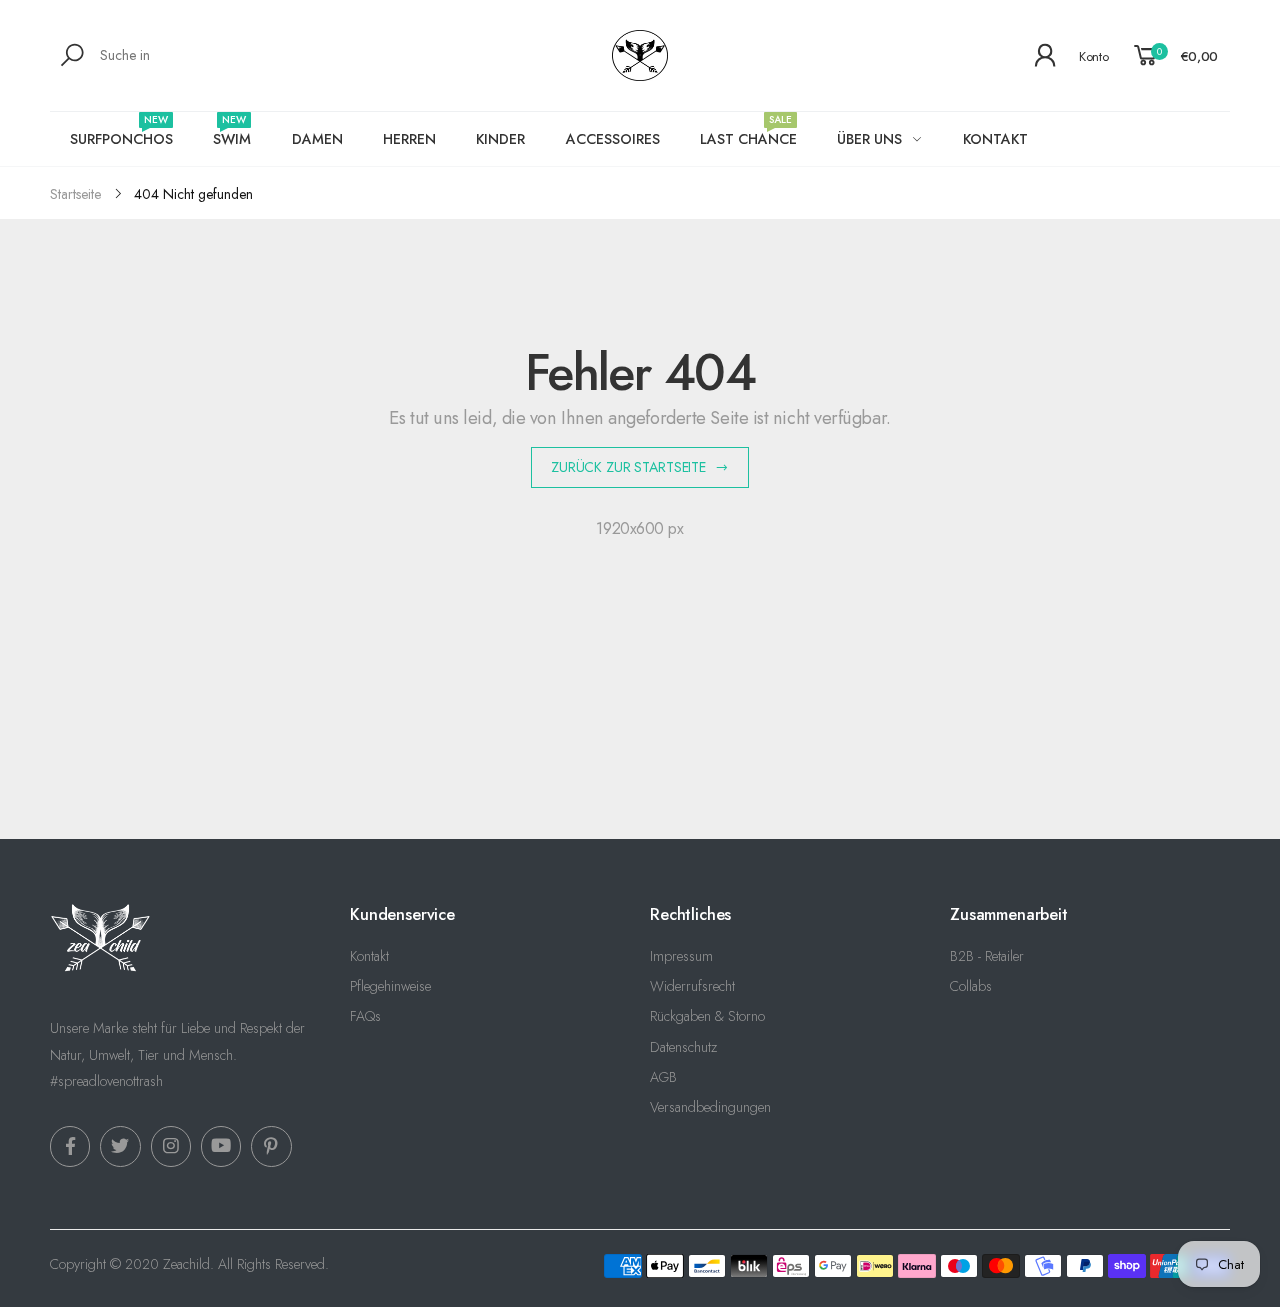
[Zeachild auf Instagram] (171, 1146)
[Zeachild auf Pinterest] (271, 1146)
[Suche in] (75, 55)
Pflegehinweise (390, 986)
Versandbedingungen (710, 1107)
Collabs (971, 986)
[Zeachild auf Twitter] (120, 1146)
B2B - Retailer (987, 956)
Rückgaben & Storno (707, 1016)
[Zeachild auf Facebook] (70, 1146)
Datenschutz (683, 1047)
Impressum (681, 956)
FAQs (365, 1016)
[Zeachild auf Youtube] (221, 1146)
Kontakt (369, 956)
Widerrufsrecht (692, 986)
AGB (663, 1077)
